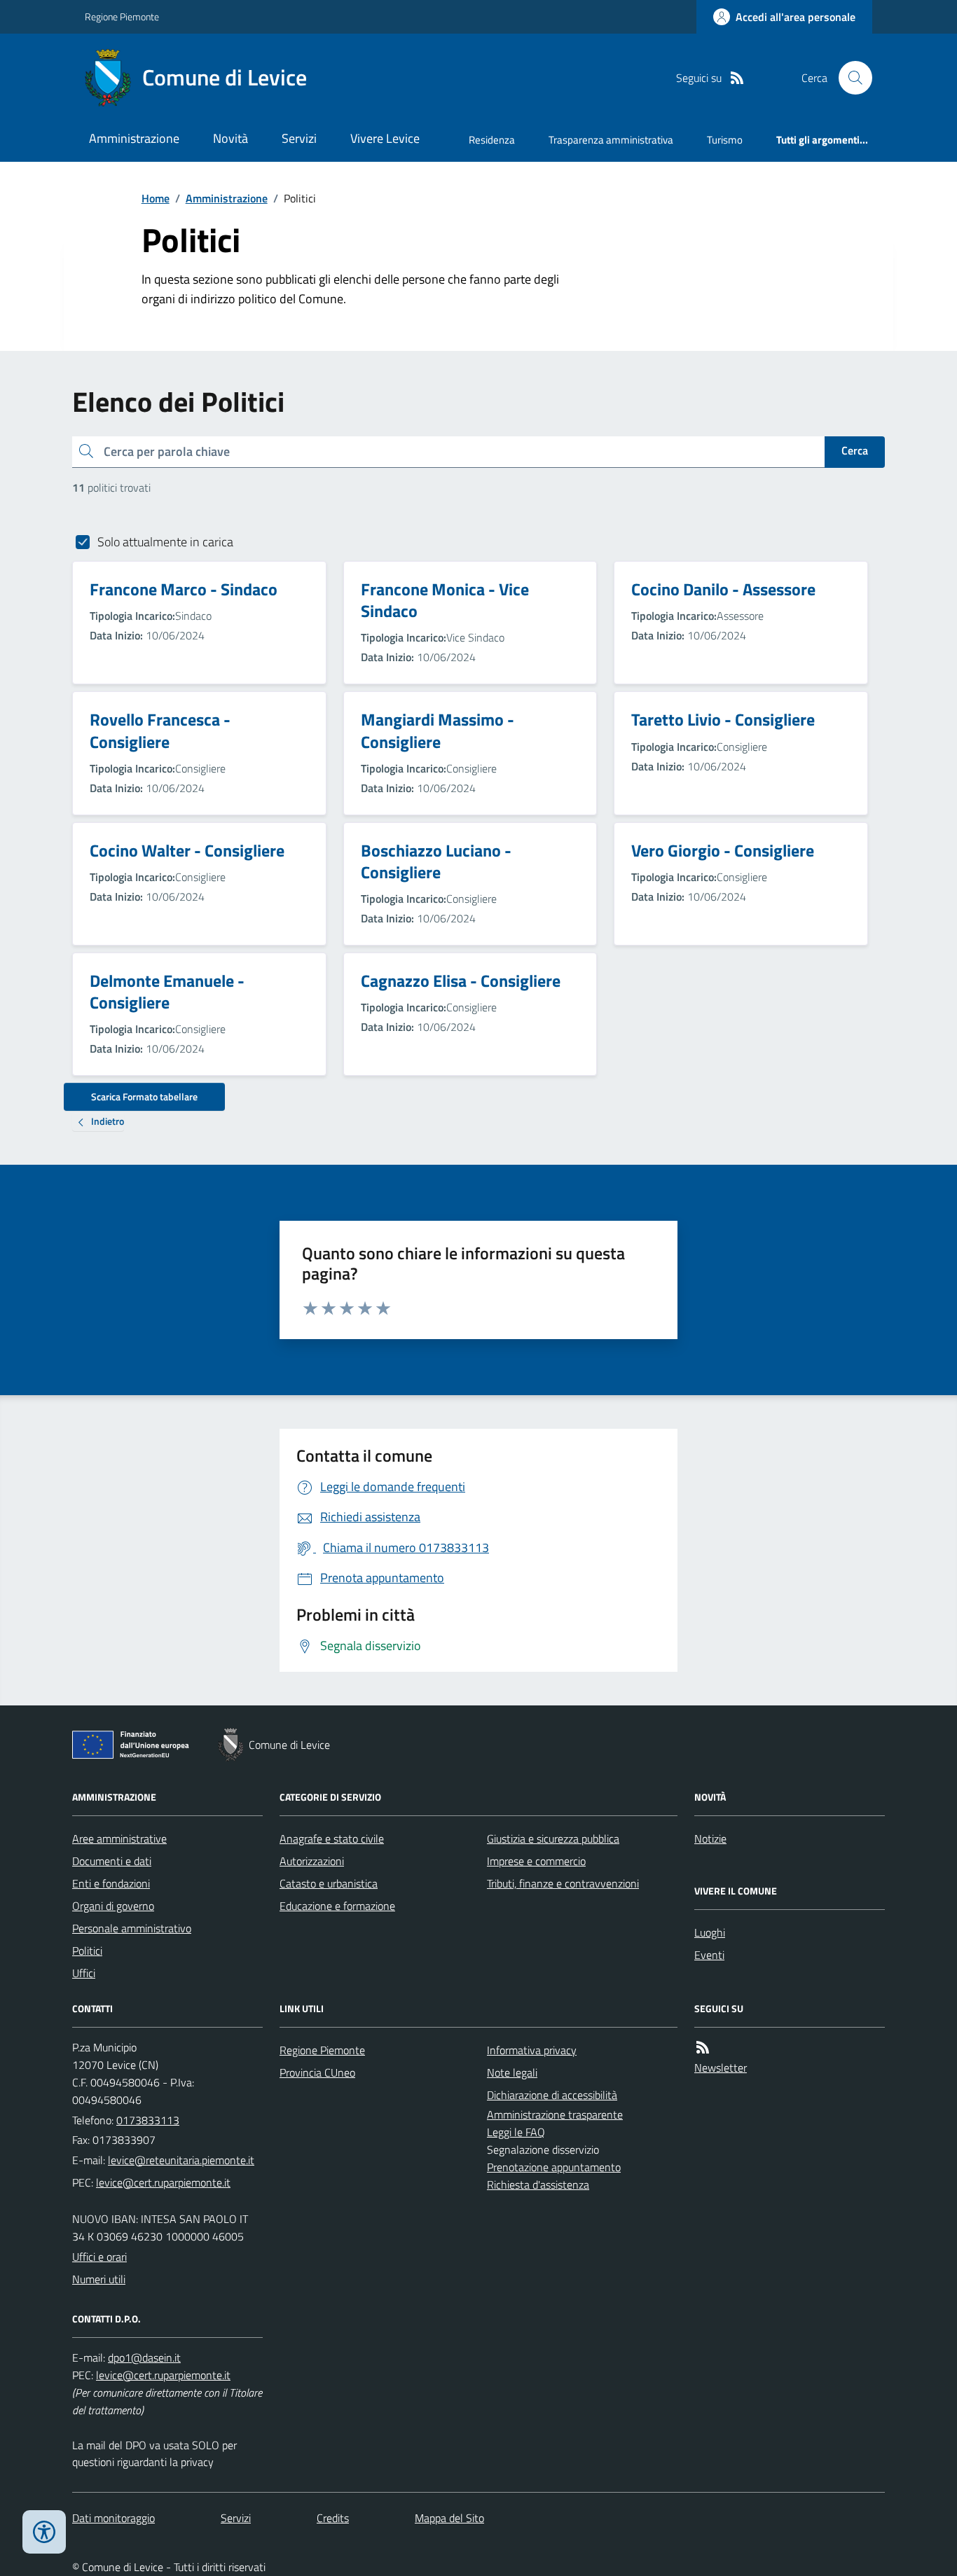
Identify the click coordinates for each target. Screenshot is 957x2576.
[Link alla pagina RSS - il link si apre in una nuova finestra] (737, 78)
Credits (333, 2518)
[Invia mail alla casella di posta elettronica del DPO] (144, 2358)
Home (156, 198)
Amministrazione (134, 138)
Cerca (855, 450)
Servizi (299, 138)
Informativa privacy (532, 2050)
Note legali (512, 2072)
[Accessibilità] (44, 2532)
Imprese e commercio (536, 1861)
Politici (87, 1951)
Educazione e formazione (337, 1906)
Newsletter (721, 2068)
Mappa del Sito (449, 2518)
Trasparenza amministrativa (611, 140)
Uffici (84, 1973)
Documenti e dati (112, 1861)
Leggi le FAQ (516, 2132)
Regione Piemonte (122, 16)
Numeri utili (99, 2279)
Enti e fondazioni (111, 1883)
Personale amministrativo (132, 1928)
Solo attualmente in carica (165, 542)
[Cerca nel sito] (850, 78)
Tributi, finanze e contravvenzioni (563, 1883)
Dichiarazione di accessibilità (552, 2095)
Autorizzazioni (312, 1861)
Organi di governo (113, 1906)
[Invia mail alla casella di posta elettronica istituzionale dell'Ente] (181, 2160)
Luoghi (710, 1932)
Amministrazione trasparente (555, 2114)
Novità (230, 138)
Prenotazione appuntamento (554, 2167)
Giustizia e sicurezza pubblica (553, 1838)
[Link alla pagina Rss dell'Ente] (703, 2048)
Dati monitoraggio (113, 2518)
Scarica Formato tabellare (144, 1096)
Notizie (710, 1838)
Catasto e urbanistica (329, 1883)
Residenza (492, 140)
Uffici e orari (99, 2257)
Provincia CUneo (317, 2072)
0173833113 (148, 2120)
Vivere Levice (385, 138)
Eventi (709, 1955)
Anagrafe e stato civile (332, 1838)
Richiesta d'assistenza (538, 2184)
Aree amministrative (119, 1838)
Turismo (725, 140)
